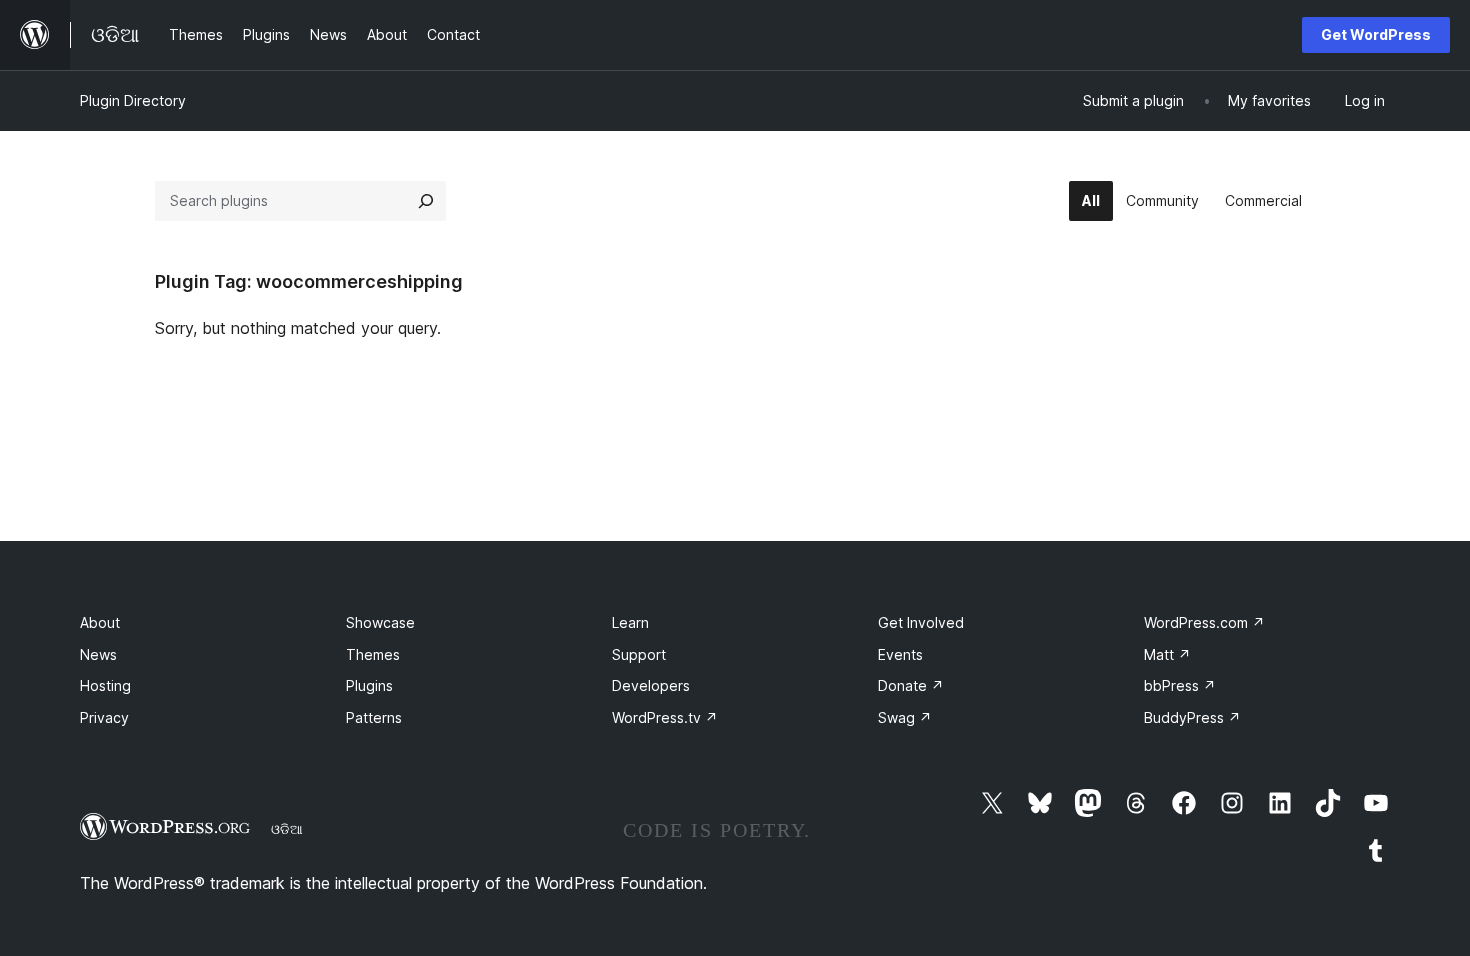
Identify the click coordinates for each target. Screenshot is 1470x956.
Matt (1167, 654)
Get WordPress (1376, 34)
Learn (630, 622)
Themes (373, 654)
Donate (911, 685)
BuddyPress (1192, 717)
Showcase (380, 622)
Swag (905, 717)
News (98, 654)
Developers (651, 685)
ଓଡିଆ (287, 829)
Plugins (369, 685)
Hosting (105, 685)
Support (639, 654)
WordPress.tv (665, 717)
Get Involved (921, 622)
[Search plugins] (426, 201)
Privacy (104, 717)
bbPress (1180, 685)
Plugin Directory (133, 100)
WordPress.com (1204, 622)
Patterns (374, 717)
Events (900, 654)
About (100, 622)
